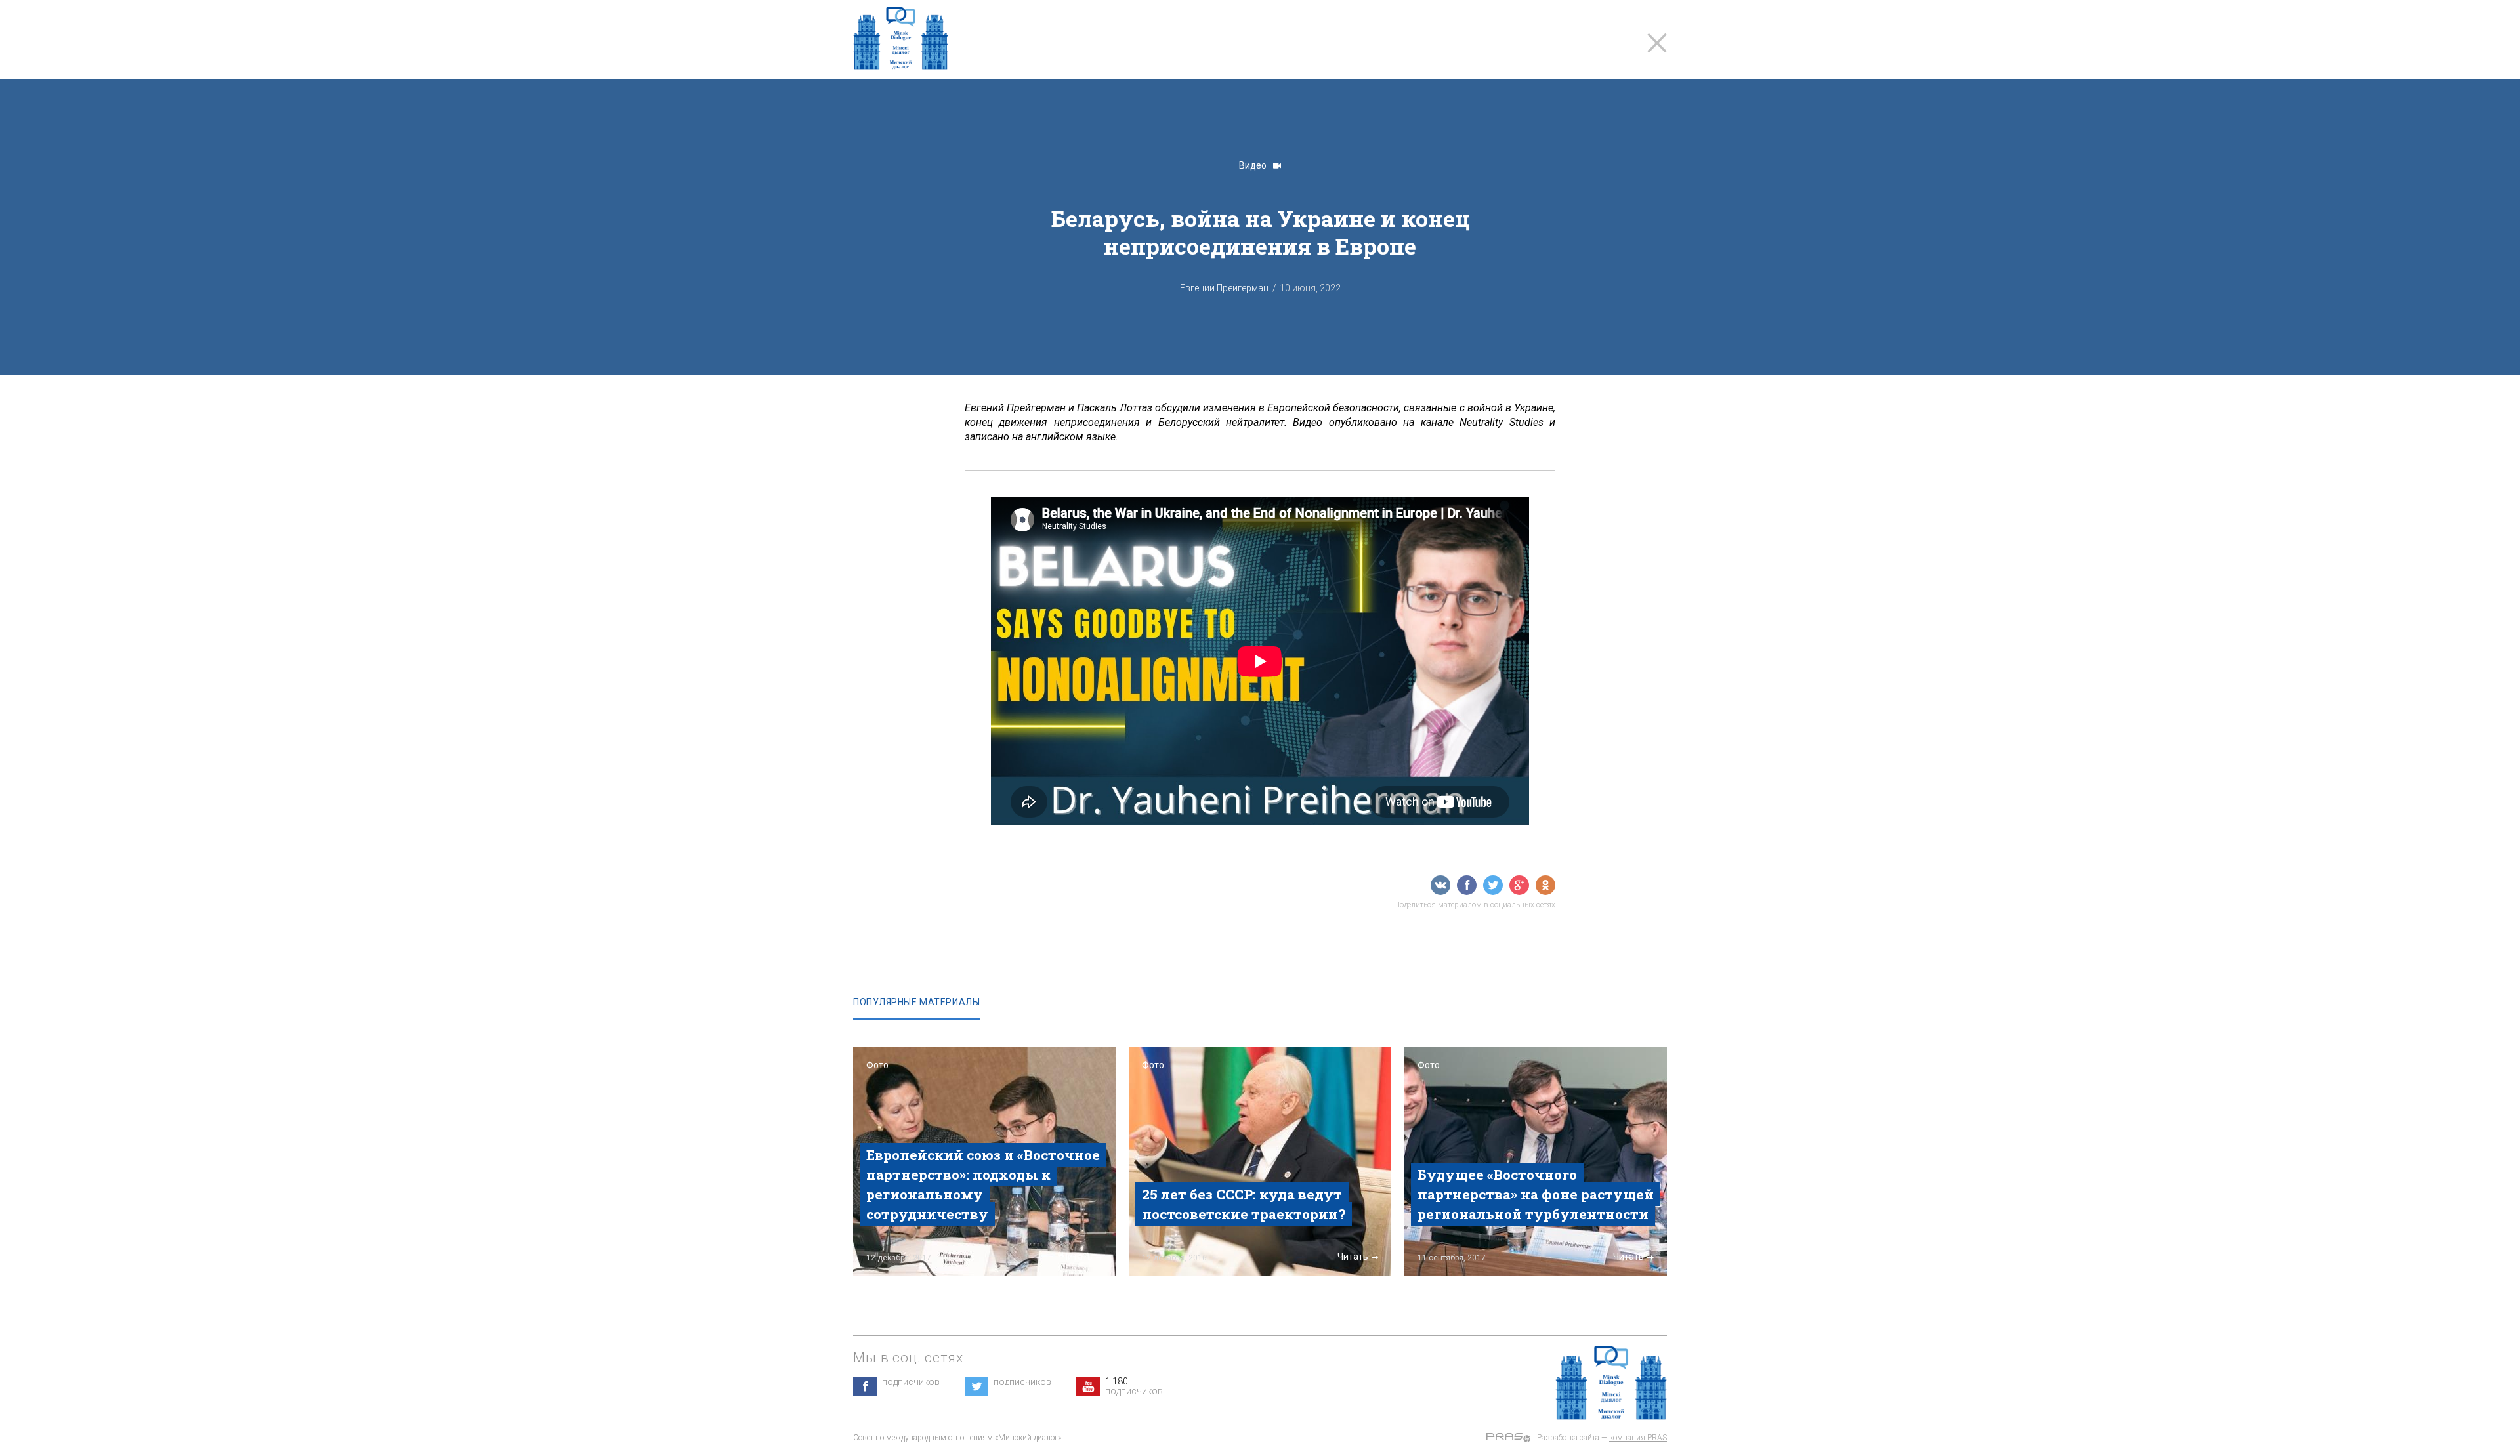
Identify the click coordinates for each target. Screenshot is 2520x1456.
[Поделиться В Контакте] (1440, 885)
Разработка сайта (1568, 1438)
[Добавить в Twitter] (1493, 885)
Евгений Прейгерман (1224, 288)
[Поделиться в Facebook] (1467, 885)
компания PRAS (1638, 1438)
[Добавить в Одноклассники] (1545, 885)
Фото (877, 1065)
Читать (1077, 1257)
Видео (1254, 165)
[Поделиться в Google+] (1519, 885)
